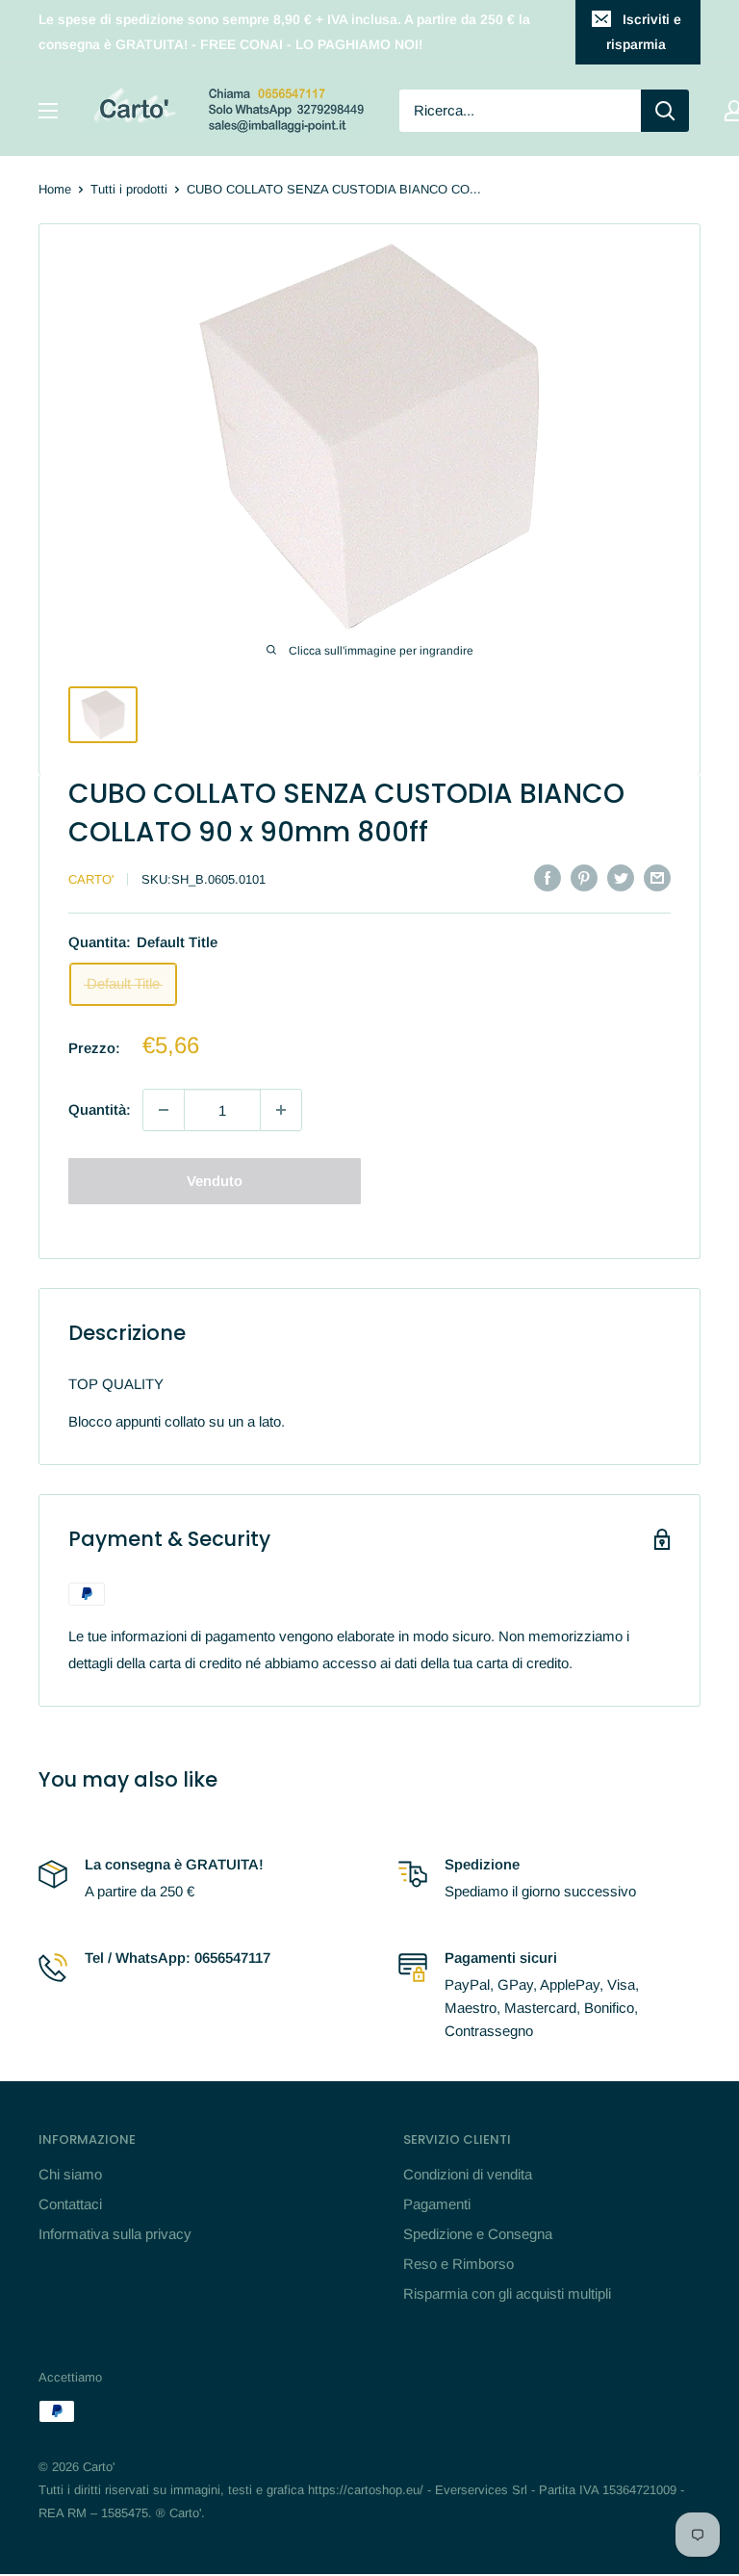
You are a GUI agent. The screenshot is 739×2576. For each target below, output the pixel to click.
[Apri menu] (48, 111)
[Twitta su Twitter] (621, 877)
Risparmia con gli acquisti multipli (507, 2293)
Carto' (91, 879)
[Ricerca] (665, 111)
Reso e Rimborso (459, 2264)
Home (55, 189)
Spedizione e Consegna (478, 2234)
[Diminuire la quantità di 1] (164, 1110)
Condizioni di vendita (468, 2174)
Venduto (215, 1181)
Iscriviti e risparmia (644, 32)
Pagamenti (437, 2204)
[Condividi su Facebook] (548, 877)
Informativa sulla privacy (115, 2234)
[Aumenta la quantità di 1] (281, 1110)
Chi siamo (70, 2174)
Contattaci (70, 2204)
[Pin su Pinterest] (584, 877)
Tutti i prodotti (129, 189)
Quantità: (100, 1109)
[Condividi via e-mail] (657, 877)
